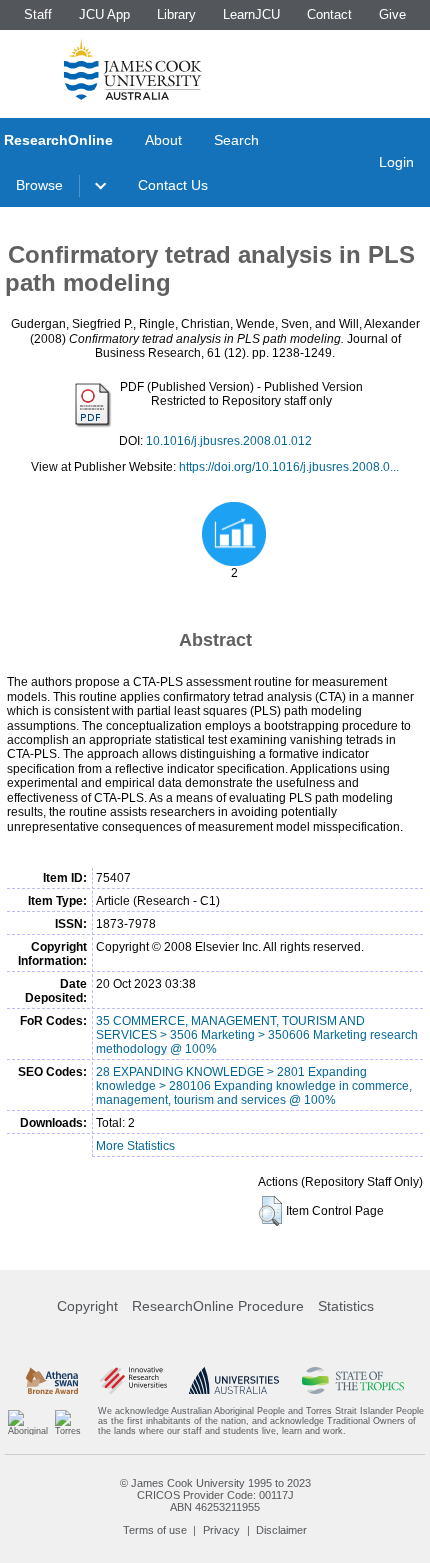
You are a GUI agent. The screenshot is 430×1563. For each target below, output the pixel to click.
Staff (38, 14)
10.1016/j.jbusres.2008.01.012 (229, 441)
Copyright (87, 1306)
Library (176, 14)
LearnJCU (251, 14)
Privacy (221, 1530)
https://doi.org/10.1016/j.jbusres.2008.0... (289, 467)
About (163, 140)
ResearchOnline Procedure (218, 1306)
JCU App (104, 14)
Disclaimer (281, 1530)
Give (392, 14)
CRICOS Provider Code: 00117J (215, 1495)
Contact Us (173, 185)
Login (396, 162)
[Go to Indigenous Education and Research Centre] (28, 1421)
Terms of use (155, 1530)
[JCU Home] (133, 69)
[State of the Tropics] (353, 1380)
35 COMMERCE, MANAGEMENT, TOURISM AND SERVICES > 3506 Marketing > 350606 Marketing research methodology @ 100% (257, 1035)
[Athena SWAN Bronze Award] (52, 1380)
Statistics (346, 1306)
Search (236, 140)
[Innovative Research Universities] (133, 1380)
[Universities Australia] (234, 1380)
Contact (329, 14)
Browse (39, 185)
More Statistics (135, 1146)
